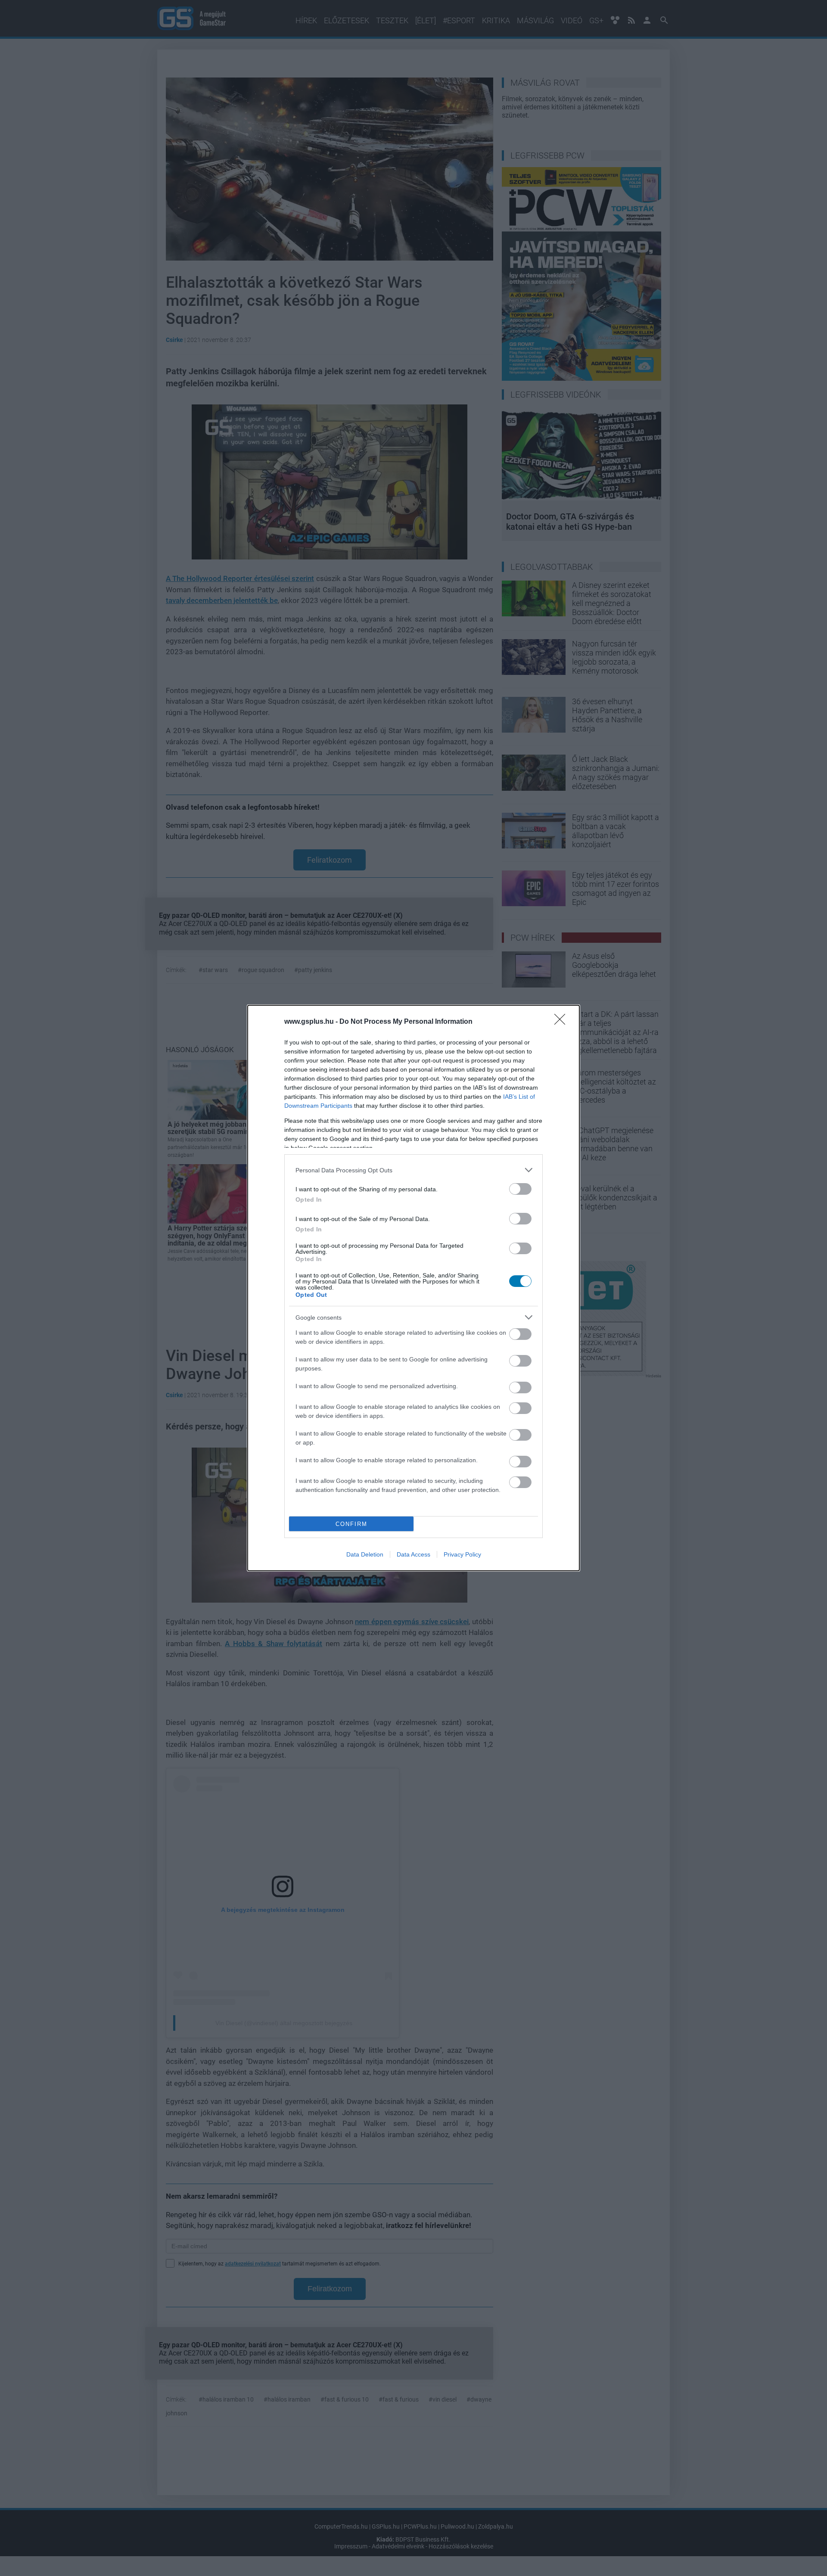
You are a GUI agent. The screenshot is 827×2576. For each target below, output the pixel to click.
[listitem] (413, 1170)
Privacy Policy (462, 1554)
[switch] (520, 1189)
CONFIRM (351, 1524)
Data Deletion (365, 1554)
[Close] (563, 1022)
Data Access (413, 1554)
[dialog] (413, 1288)
